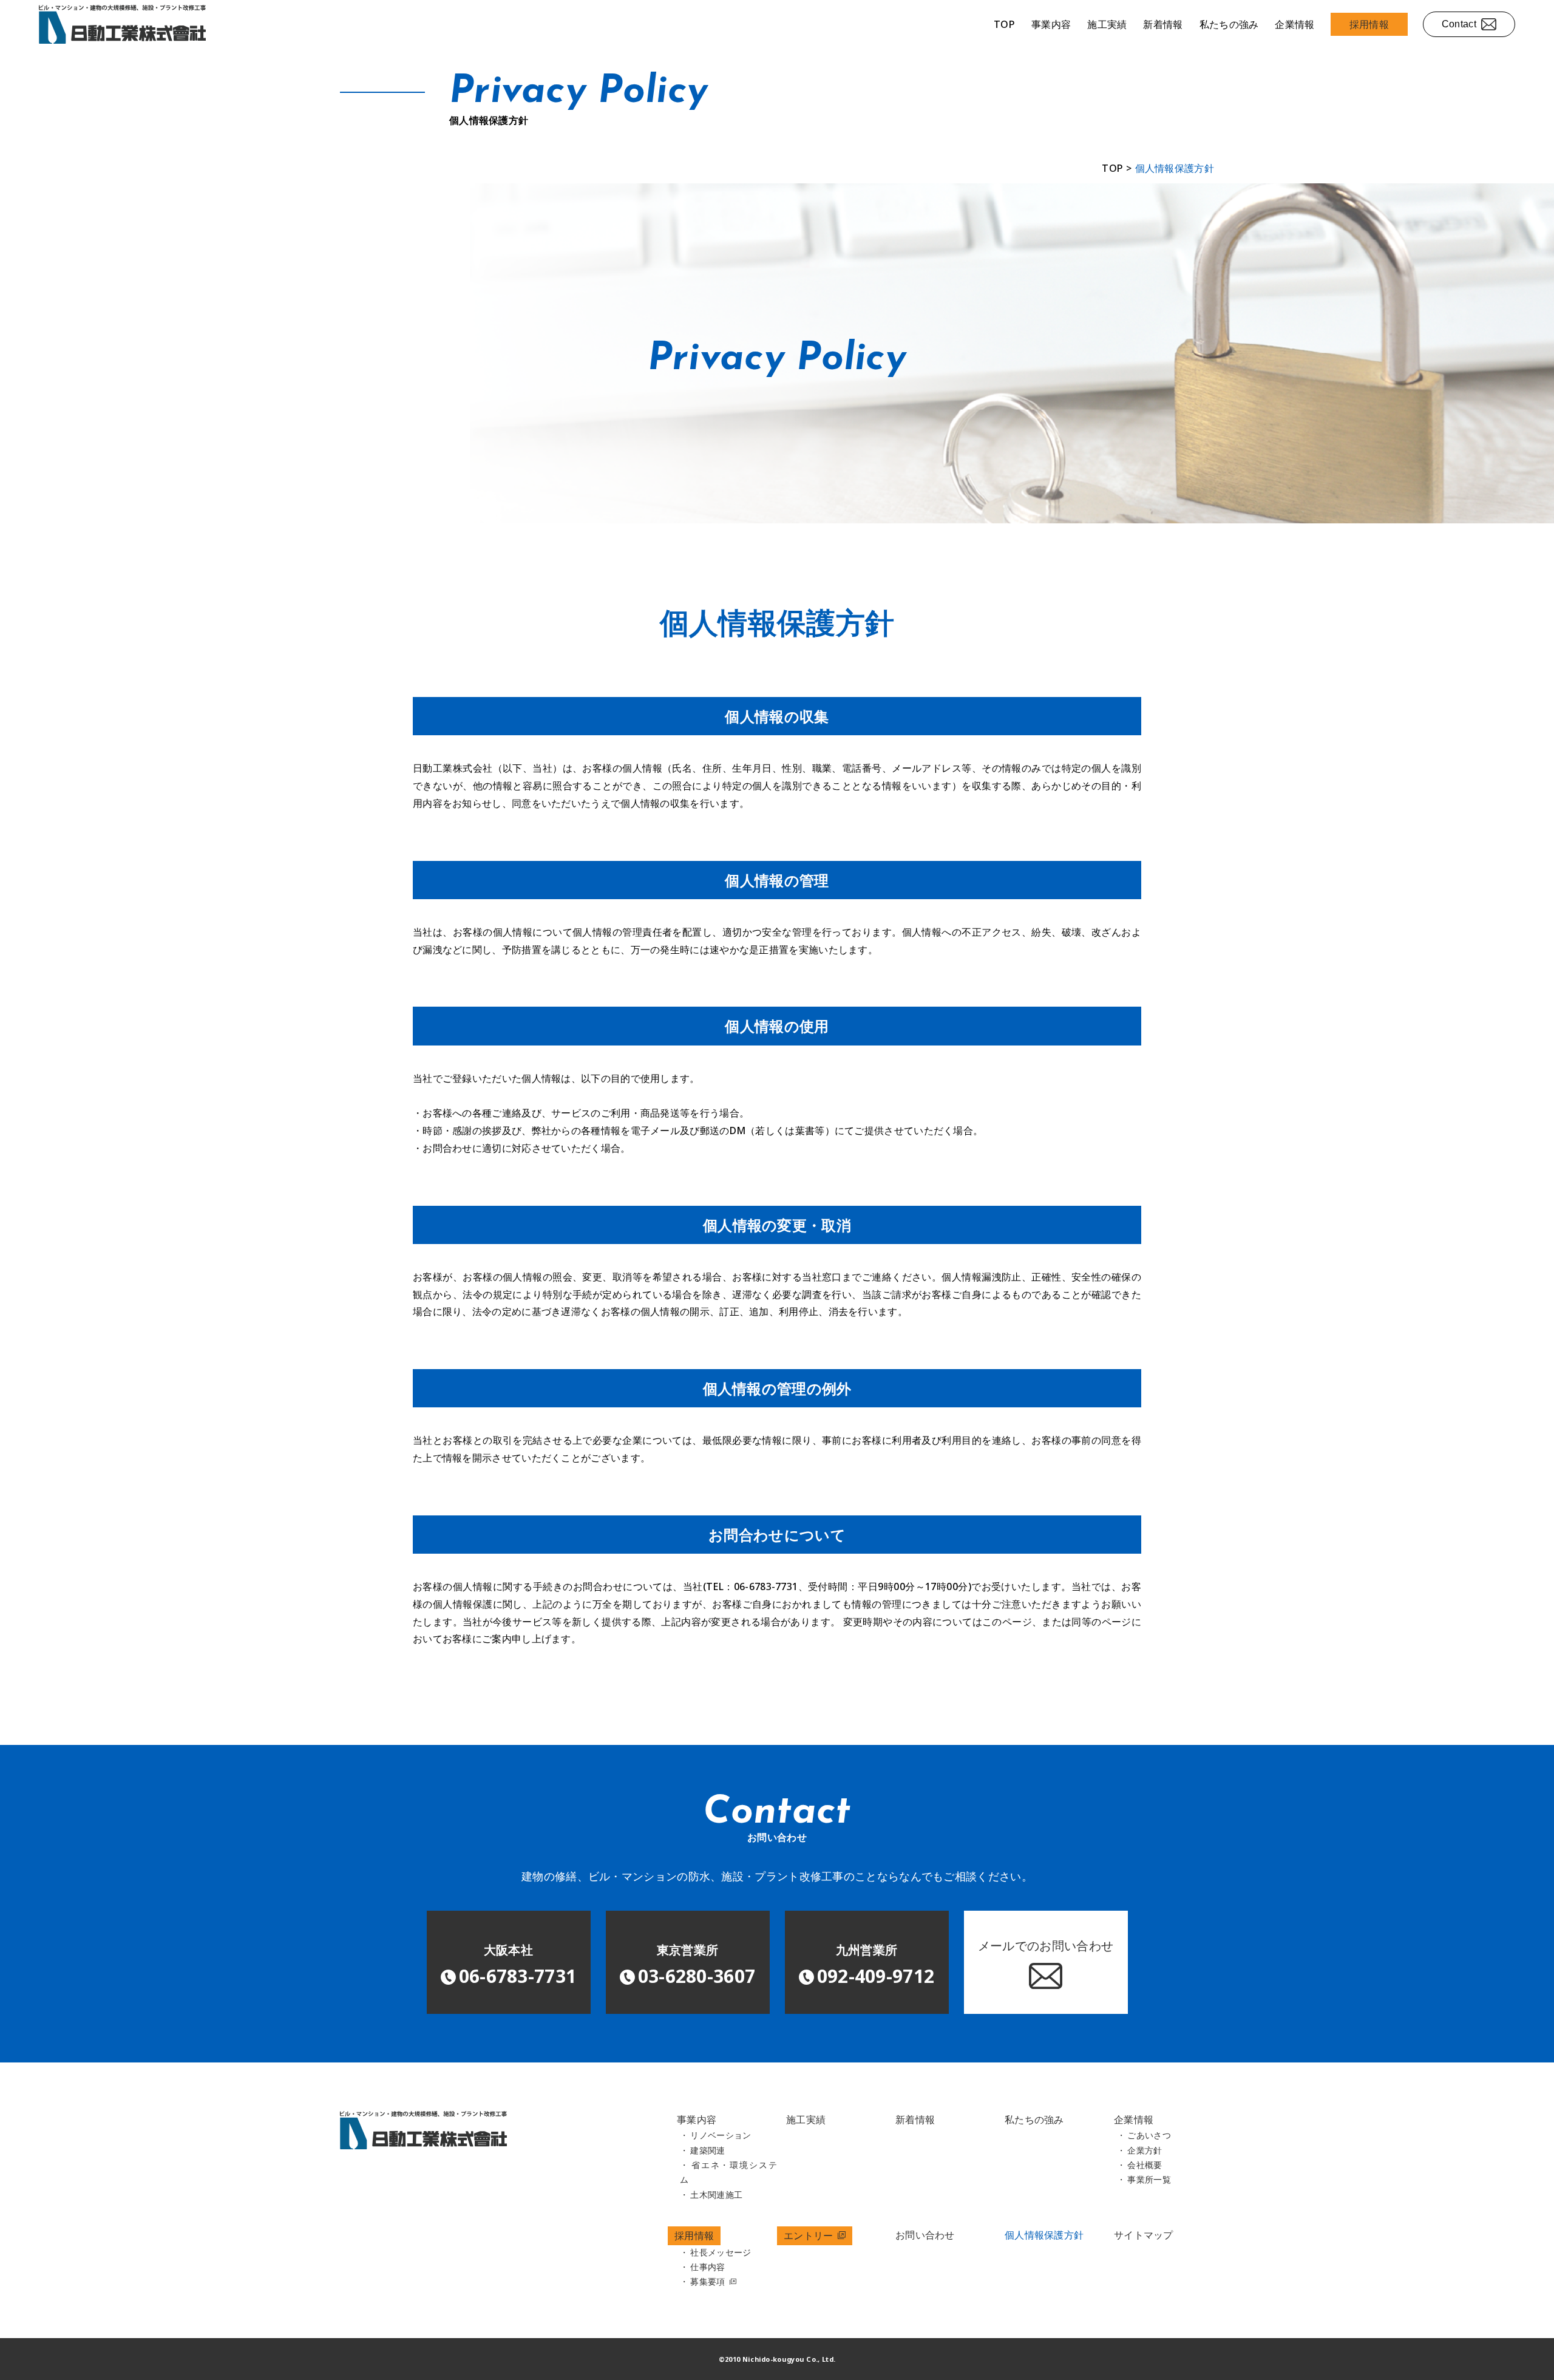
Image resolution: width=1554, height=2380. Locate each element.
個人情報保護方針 (1044, 2235)
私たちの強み (1229, 24)
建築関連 (707, 2150)
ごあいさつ (1149, 2135)
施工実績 (1107, 24)
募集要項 (709, 2282)
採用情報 (1369, 24)
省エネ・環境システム (728, 2172)
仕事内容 (707, 2267)
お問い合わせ (925, 2235)
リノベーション (721, 2135)
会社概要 (1145, 2165)
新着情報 (1163, 24)
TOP (1004, 24)
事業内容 (1051, 24)
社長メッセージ (721, 2252)
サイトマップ (1144, 2235)
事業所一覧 (1149, 2180)
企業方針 (1145, 2150)
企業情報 (1294, 24)
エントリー (810, 2235)
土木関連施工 (716, 2195)
